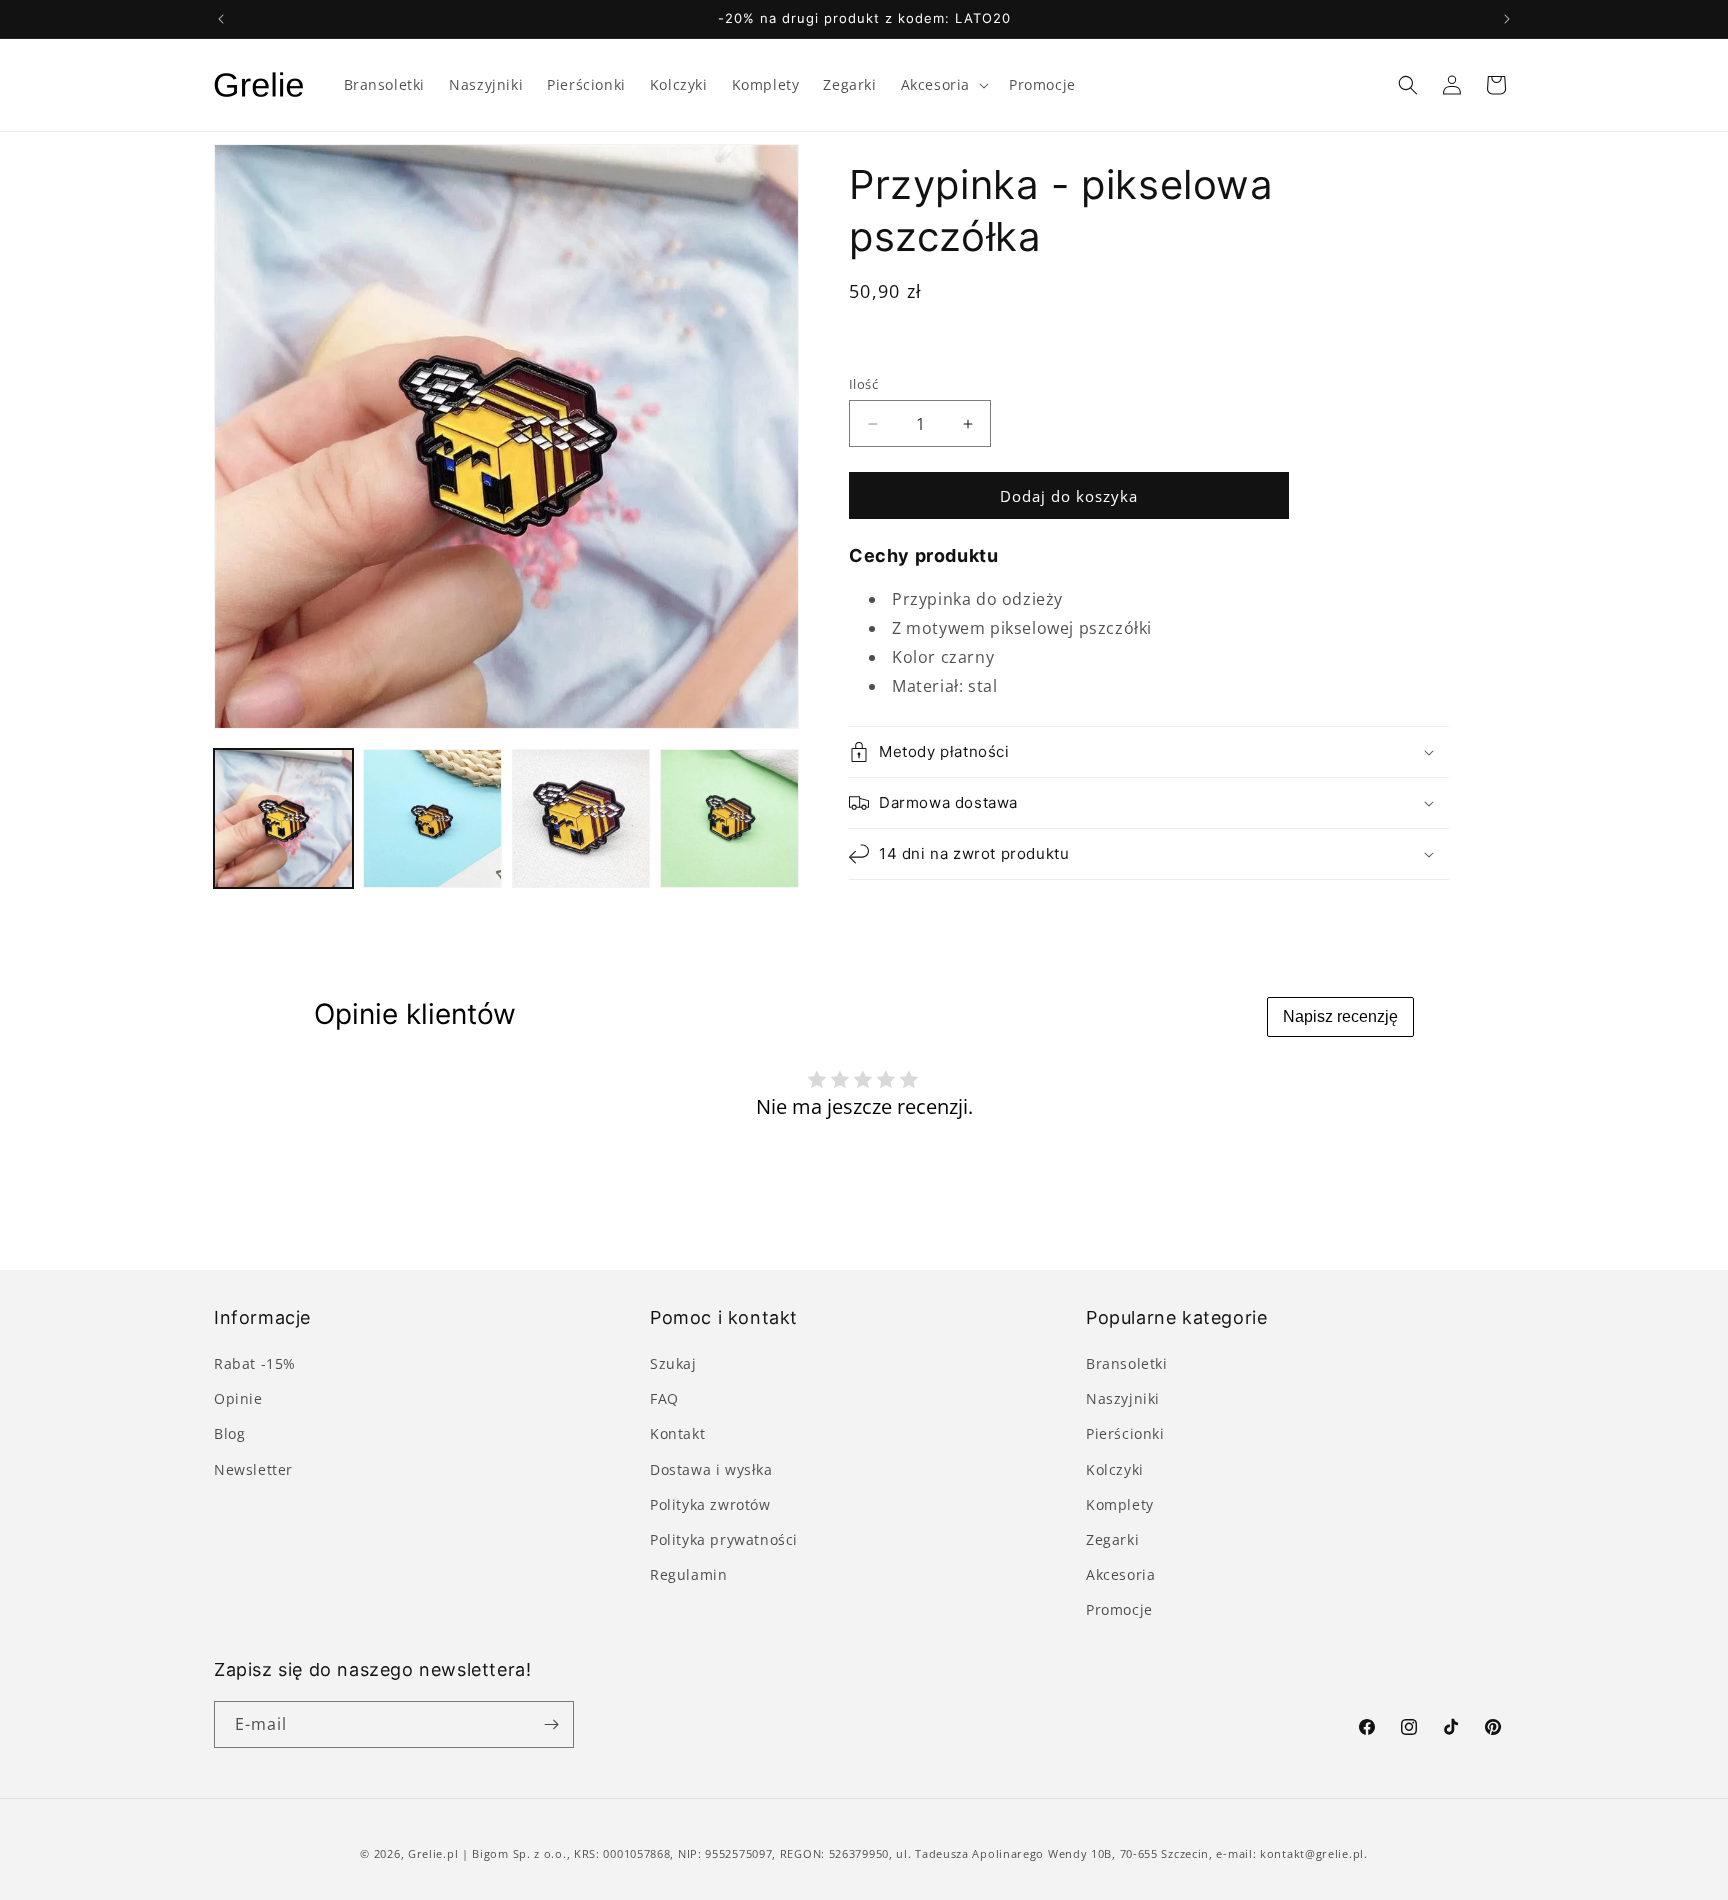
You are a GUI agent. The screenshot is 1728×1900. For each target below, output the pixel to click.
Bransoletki (1127, 1363)
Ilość (863, 384)
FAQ (664, 1398)
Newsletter (253, 1469)
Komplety (1120, 1504)
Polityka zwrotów (710, 1504)
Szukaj (673, 1363)
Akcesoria (1120, 1574)
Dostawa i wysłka (711, 1469)
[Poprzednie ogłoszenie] (221, 19)
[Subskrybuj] (551, 1724)
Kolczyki (1115, 1469)
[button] (943, 85)
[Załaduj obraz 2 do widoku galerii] (432, 818)
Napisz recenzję (1340, 1016)
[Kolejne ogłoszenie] (1507, 19)
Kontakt (677, 1433)
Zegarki (1112, 1539)
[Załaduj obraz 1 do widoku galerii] (283, 818)
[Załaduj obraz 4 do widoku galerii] (729, 818)
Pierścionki (1125, 1433)
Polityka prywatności (724, 1539)
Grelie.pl (433, 1853)
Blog (229, 1433)
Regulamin (688, 1574)
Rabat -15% (255, 1363)
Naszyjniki (1123, 1398)
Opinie (238, 1398)
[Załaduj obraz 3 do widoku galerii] (581, 818)
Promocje (1119, 1609)
